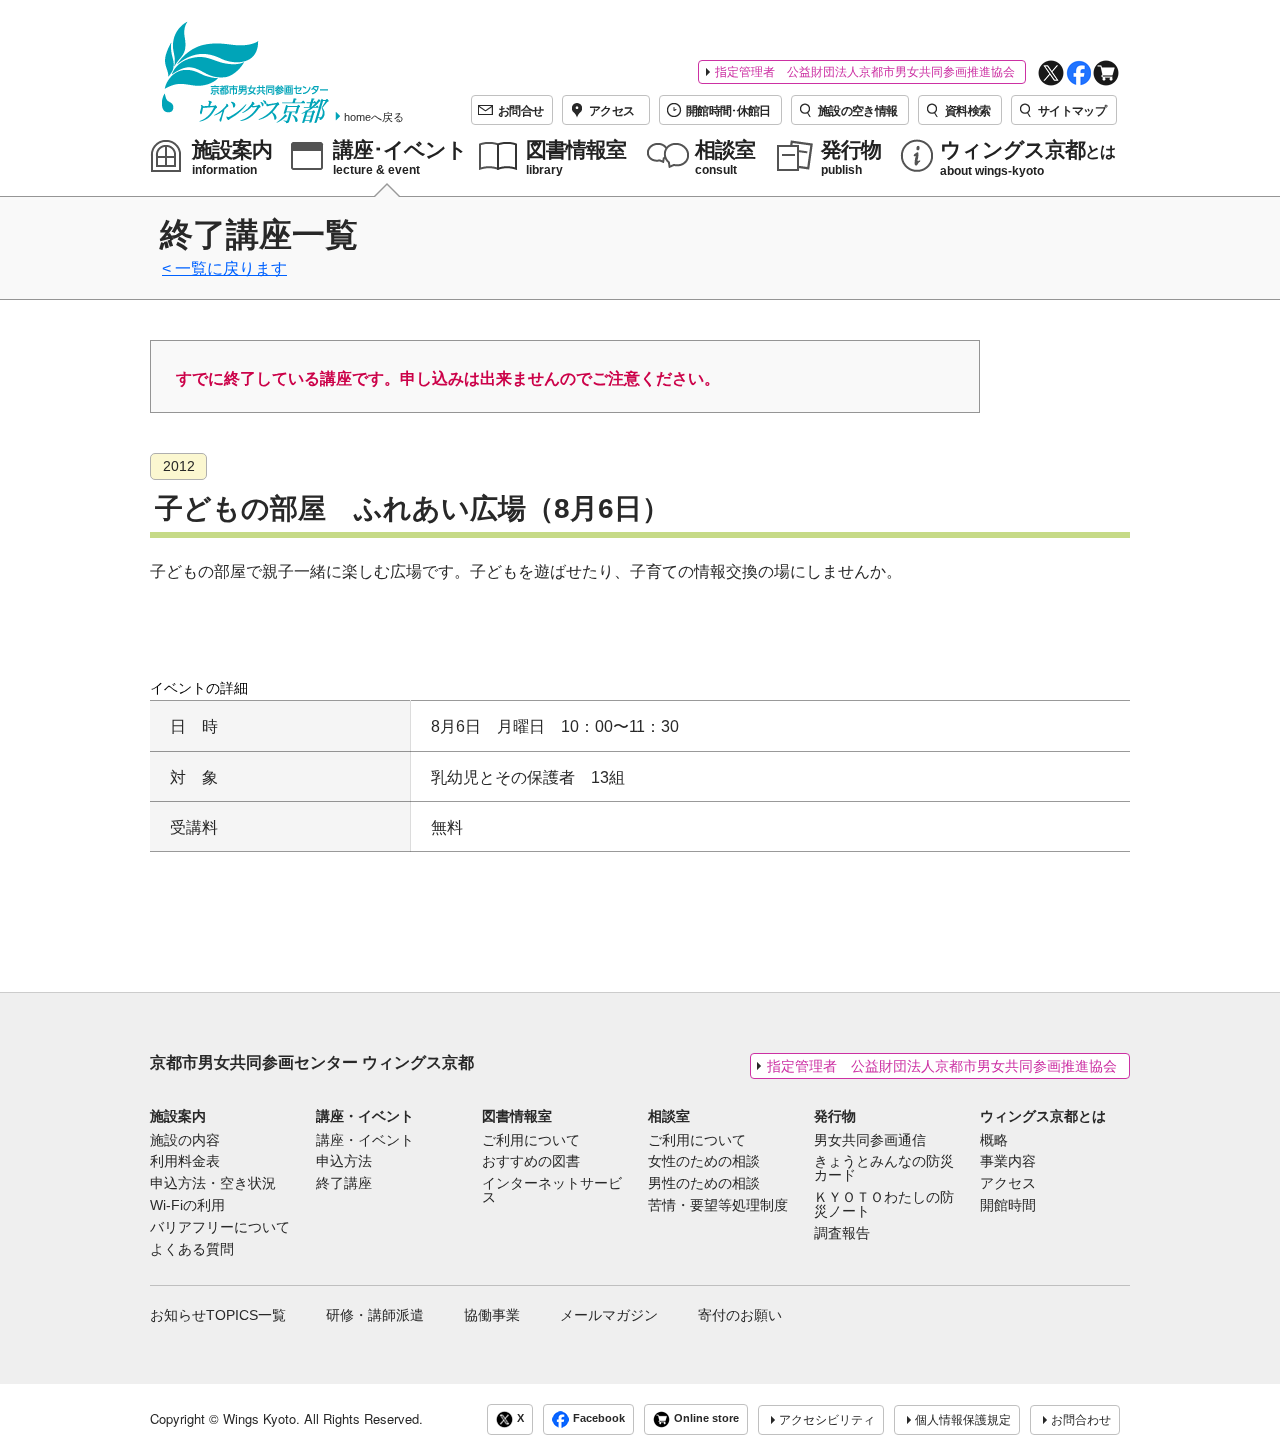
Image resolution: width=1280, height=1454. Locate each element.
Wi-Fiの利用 (187, 1206)
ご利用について (531, 1141)
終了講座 (344, 1184)
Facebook (599, 1418)
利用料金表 (185, 1162)
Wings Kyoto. (261, 1418)
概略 (994, 1141)
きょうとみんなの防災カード (884, 1169)
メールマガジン (609, 1315)
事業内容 (1008, 1162)
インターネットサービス (552, 1191)
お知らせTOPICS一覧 (218, 1315)
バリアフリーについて (220, 1228)
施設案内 (178, 1116)
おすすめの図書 (531, 1162)
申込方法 (344, 1162)
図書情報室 (517, 1116)
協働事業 (492, 1315)
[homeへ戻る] (245, 72)
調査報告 (842, 1234)
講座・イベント (365, 1116)
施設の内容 (185, 1141)
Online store (706, 1418)
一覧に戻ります (231, 268)
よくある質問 (192, 1250)
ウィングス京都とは (1043, 1116)
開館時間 (1008, 1206)
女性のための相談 (704, 1162)
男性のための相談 (704, 1184)
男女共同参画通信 (870, 1141)
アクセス (1008, 1184)
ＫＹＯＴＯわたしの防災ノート (884, 1205)
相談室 (669, 1116)
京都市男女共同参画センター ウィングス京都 (312, 1062)
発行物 (835, 1116)
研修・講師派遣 (375, 1315)
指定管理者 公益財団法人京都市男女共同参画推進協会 (865, 72)
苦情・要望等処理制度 (718, 1206)
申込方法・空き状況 (213, 1184)
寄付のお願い (740, 1315)
